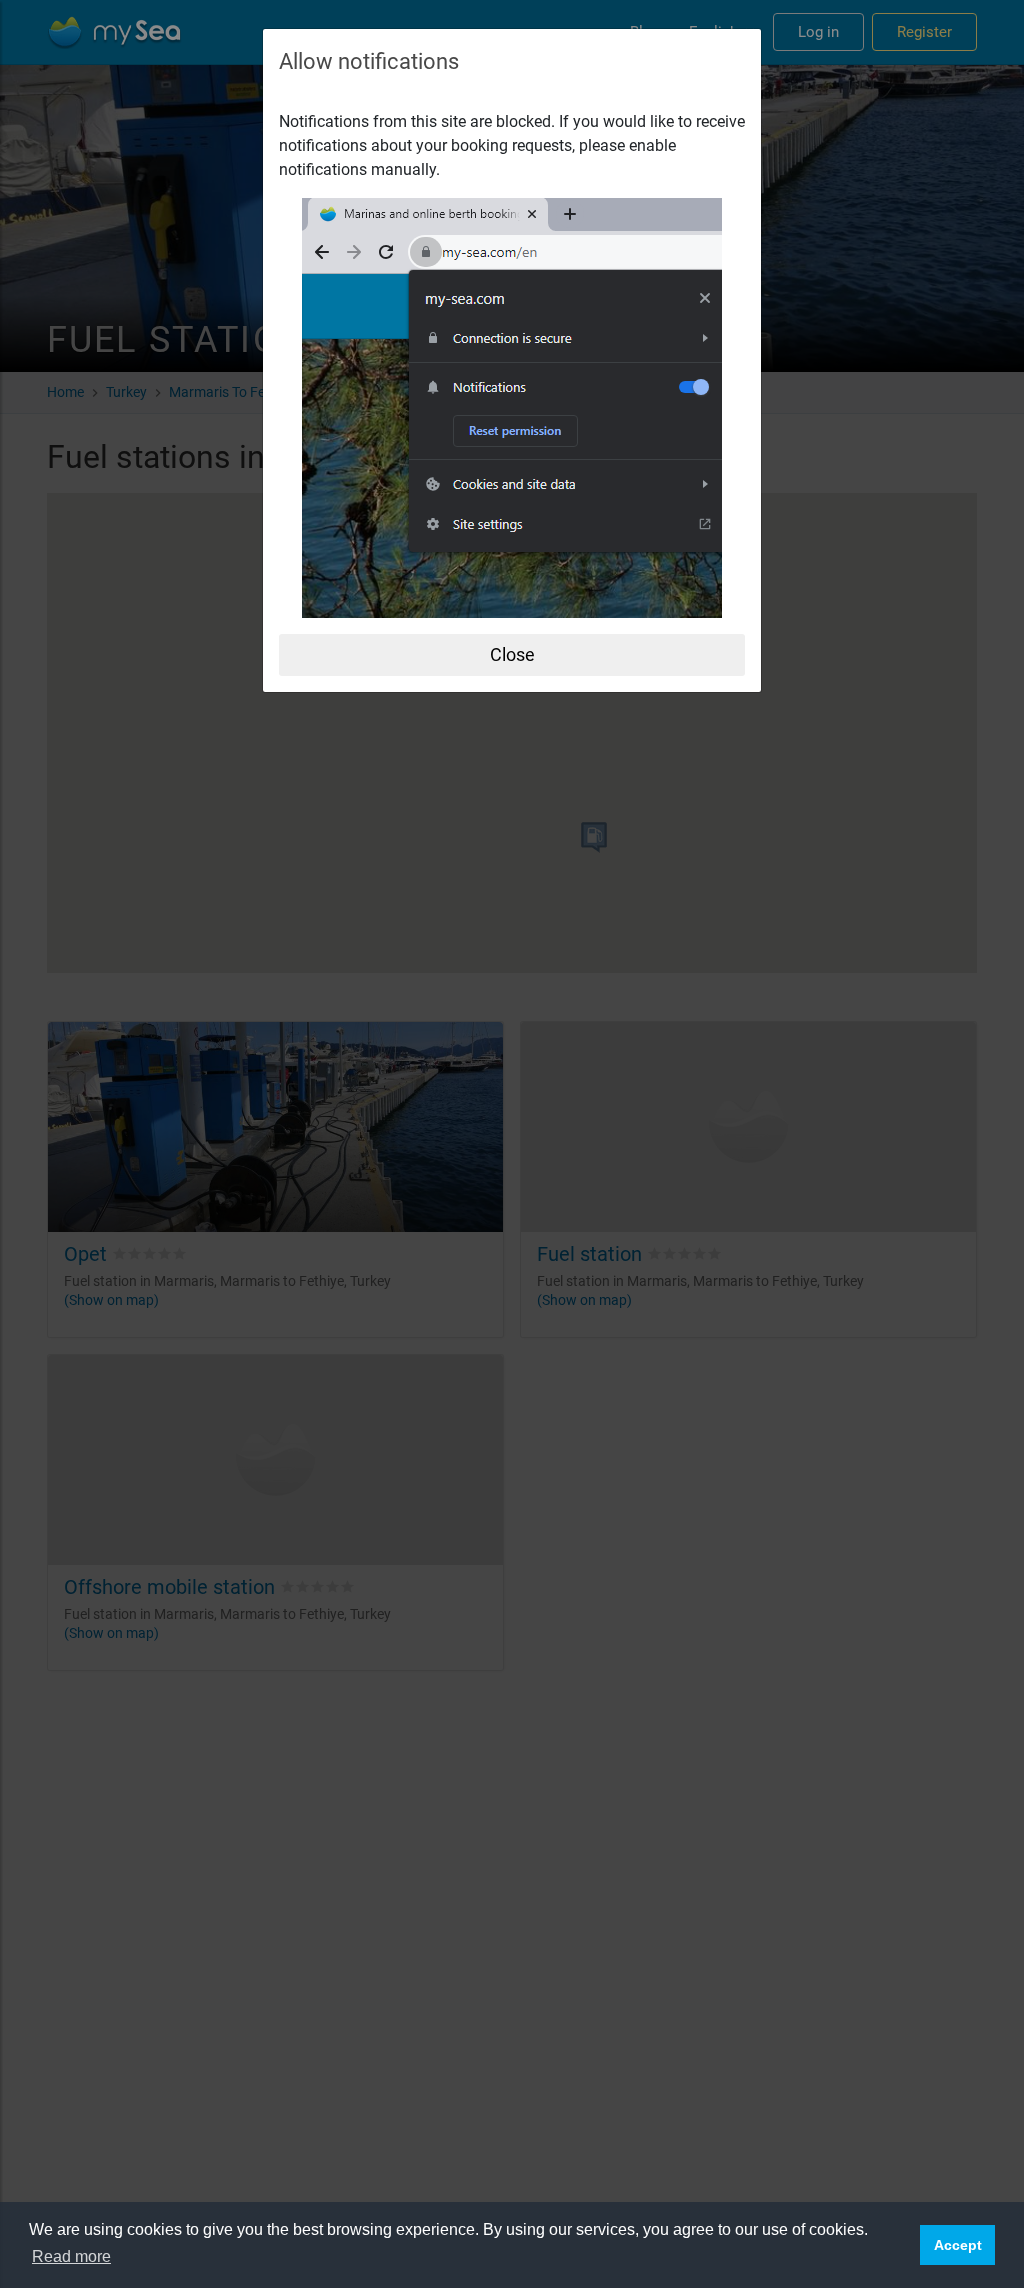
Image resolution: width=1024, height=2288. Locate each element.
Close (512, 654)
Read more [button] (71, 2256)
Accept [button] (958, 2245)
